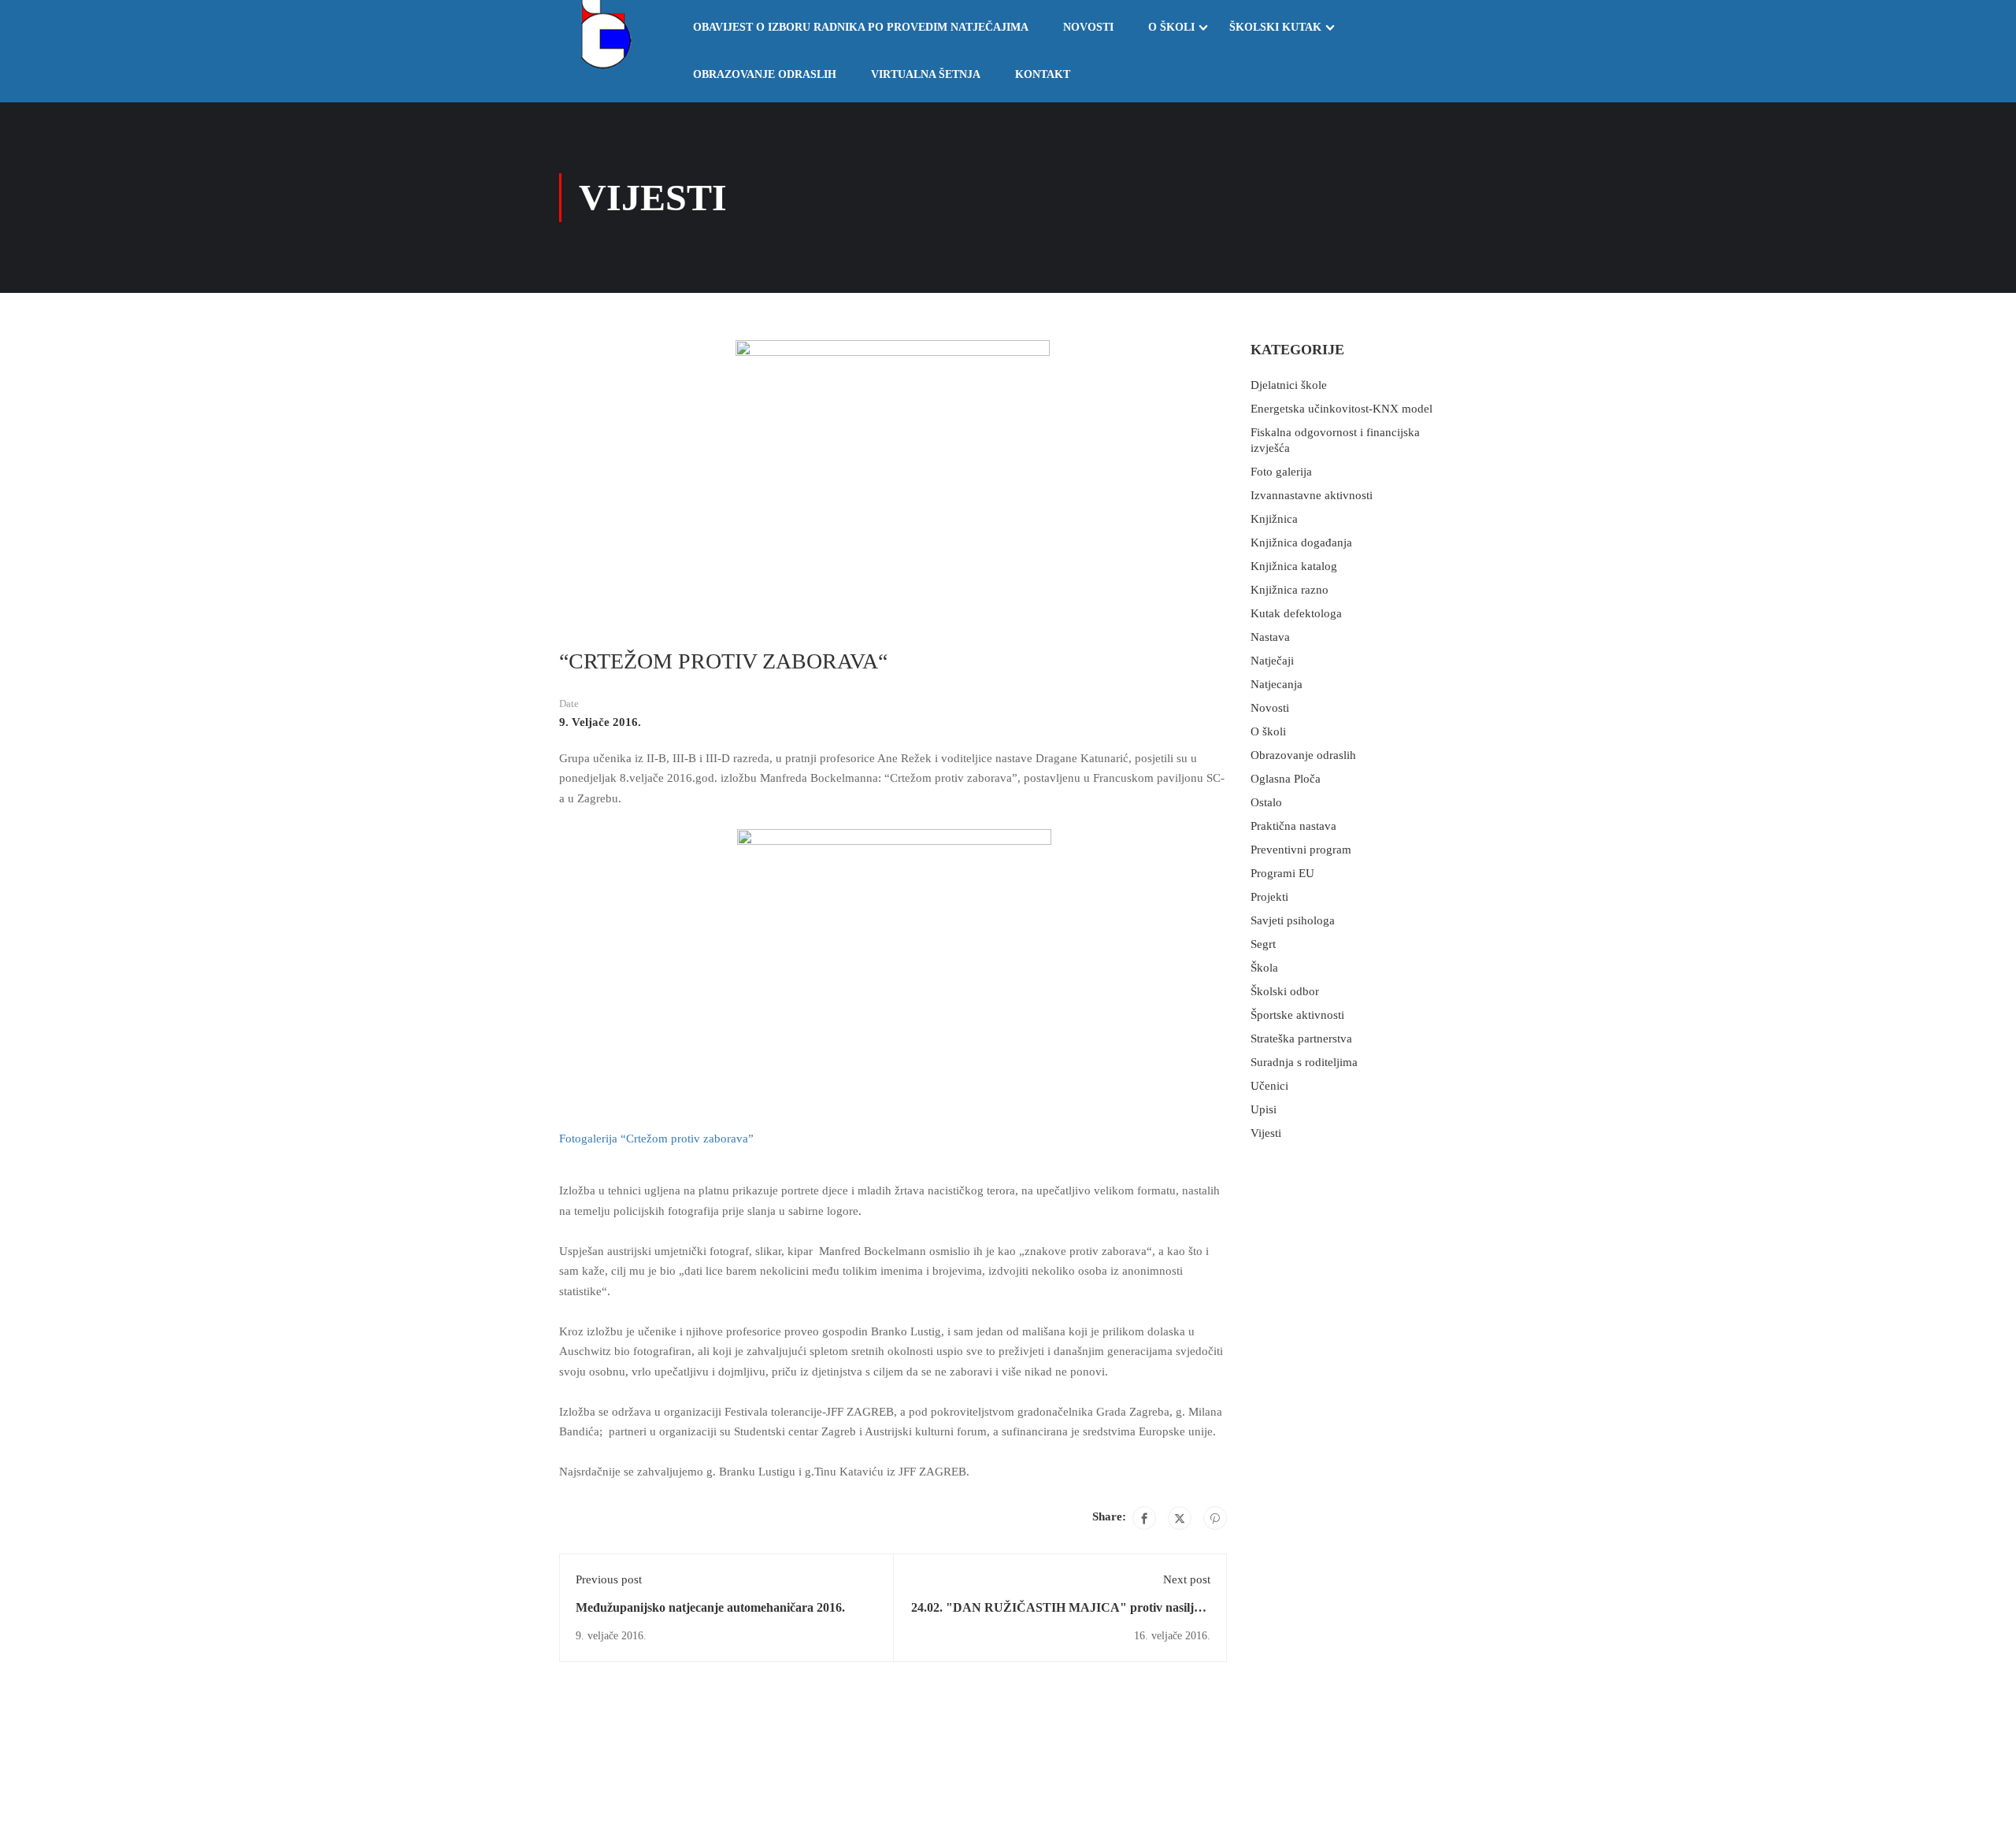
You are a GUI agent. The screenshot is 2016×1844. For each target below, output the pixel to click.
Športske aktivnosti (1297, 1015)
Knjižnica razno (1290, 590)
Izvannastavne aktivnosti (1312, 495)
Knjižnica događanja (1301, 542)
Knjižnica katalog (1294, 566)
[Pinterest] (1215, 1518)
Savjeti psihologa (1293, 920)
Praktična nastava (1293, 826)
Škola (1264, 968)
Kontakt (1043, 74)
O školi (1171, 27)
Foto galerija (1281, 472)
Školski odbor (1285, 991)
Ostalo (1266, 802)
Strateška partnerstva (1301, 1039)
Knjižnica (1274, 519)
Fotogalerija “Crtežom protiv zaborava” (658, 1139)
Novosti (1088, 27)
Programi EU (1282, 873)
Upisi (1264, 1109)
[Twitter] (1180, 1518)
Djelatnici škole (1289, 385)
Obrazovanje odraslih (765, 74)
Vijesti (1266, 1133)
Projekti (1269, 897)
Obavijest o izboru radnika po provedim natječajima (861, 27)
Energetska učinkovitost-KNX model (1342, 409)
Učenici (1269, 1086)
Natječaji (1272, 661)
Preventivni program (1301, 850)
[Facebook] (1144, 1518)
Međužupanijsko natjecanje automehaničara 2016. (710, 1607)
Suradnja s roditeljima (1304, 1062)
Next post (1187, 1579)
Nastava (1270, 637)
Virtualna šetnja (926, 74)
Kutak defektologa (1296, 613)
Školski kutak (1275, 27)
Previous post (609, 1579)
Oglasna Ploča (1286, 779)
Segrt (1263, 944)
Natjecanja (1277, 684)
